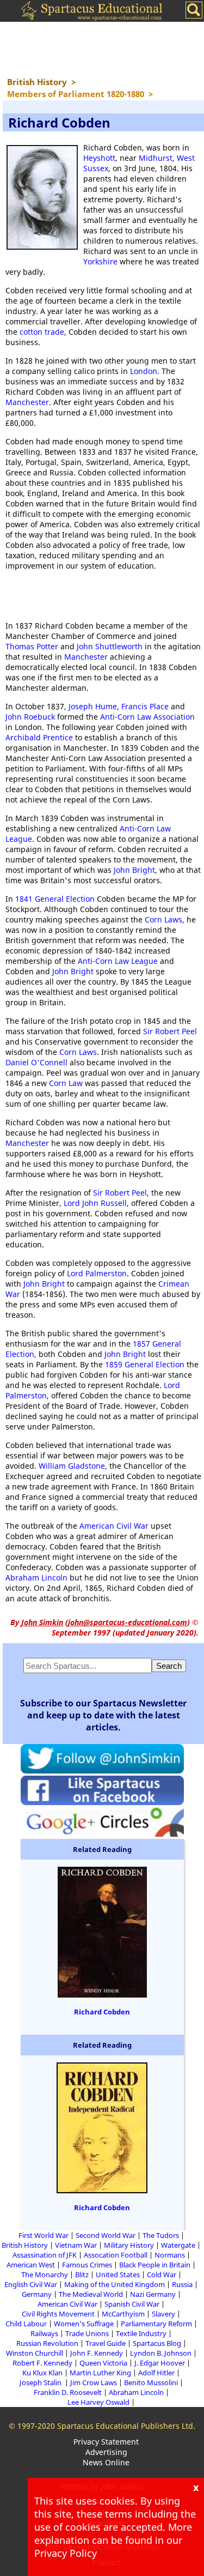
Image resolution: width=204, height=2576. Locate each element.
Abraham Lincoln (36, 1577)
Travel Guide (106, 2343)
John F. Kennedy (97, 2353)
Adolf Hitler (156, 2373)
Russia (182, 2284)
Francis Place (145, 706)
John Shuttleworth (110, 646)
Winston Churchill (35, 2353)
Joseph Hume (93, 706)
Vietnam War (76, 2245)
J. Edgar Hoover (160, 2363)
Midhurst (156, 158)
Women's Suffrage (84, 2324)
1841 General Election (55, 899)
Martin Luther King (100, 2373)
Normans (170, 2255)
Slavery (163, 2314)
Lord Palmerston (97, 1273)
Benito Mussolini (151, 2382)
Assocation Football (116, 2255)
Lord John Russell (95, 1203)
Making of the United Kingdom (115, 2284)
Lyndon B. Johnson (161, 2353)
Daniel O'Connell (36, 1062)
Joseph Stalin (41, 2382)
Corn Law (66, 1083)
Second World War (106, 2235)
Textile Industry (141, 2333)
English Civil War (31, 2284)
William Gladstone (72, 1466)
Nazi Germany (153, 2294)
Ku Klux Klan (42, 2373)
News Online (106, 2462)
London (144, 371)
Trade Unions (87, 2333)
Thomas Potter (32, 646)
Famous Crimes (87, 2265)
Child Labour (26, 2324)
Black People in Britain (155, 2265)
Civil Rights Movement (58, 2314)
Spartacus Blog (157, 2343)
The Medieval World (91, 2294)
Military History (129, 2245)
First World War (44, 2235)
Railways (44, 2333)
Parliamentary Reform (156, 2324)
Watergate (178, 2245)
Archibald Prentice (39, 737)
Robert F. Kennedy (42, 2363)
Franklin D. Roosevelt (68, 2392)
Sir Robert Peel (170, 1031)
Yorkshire (100, 261)
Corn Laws (163, 919)
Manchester (27, 402)
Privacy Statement (106, 2442)
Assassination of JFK (45, 2255)
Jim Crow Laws (94, 2382)
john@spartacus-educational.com (128, 1622)
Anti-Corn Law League (118, 961)
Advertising (106, 2452)
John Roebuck (30, 717)
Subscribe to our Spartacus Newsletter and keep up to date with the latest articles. (103, 1715)
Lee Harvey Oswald (98, 2402)
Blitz (82, 2275)
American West (31, 2265)
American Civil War (114, 1526)
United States (118, 2275)
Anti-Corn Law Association (147, 717)
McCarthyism (123, 2314)
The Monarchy (45, 2275)
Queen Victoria (103, 2363)
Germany (37, 2294)
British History (25, 2245)
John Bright (134, 870)
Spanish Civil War (132, 2304)
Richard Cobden (102, 2012)
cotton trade (42, 332)
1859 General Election (145, 1364)
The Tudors (161, 2235)
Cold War (162, 2275)
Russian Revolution (47, 2343)
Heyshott (99, 158)
